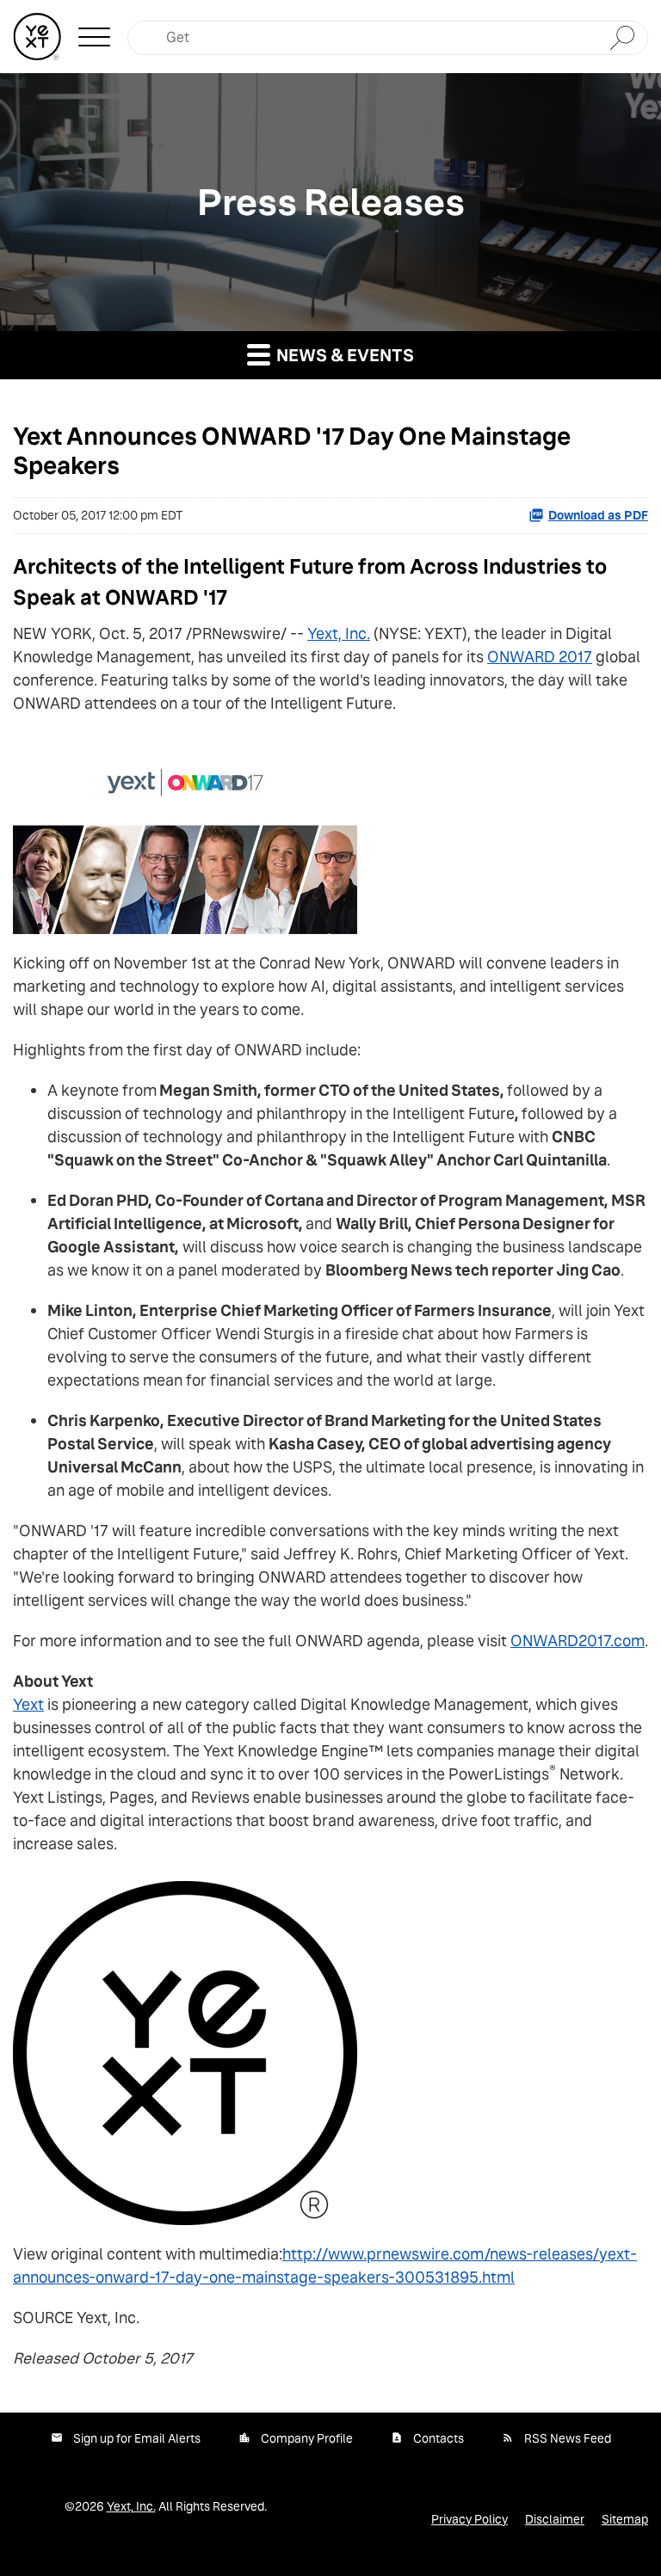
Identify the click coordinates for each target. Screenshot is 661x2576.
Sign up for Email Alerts (137, 2438)
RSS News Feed (568, 2438)
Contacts (439, 2438)
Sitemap (625, 2519)
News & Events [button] (343, 355)
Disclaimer (555, 2519)
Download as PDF (598, 515)
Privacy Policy (469, 2519)
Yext (28, 1704)
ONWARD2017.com (578, 1641)
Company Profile (307, 2438)
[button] (94, 37)
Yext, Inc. (339, 633)
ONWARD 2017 (540, 657)
